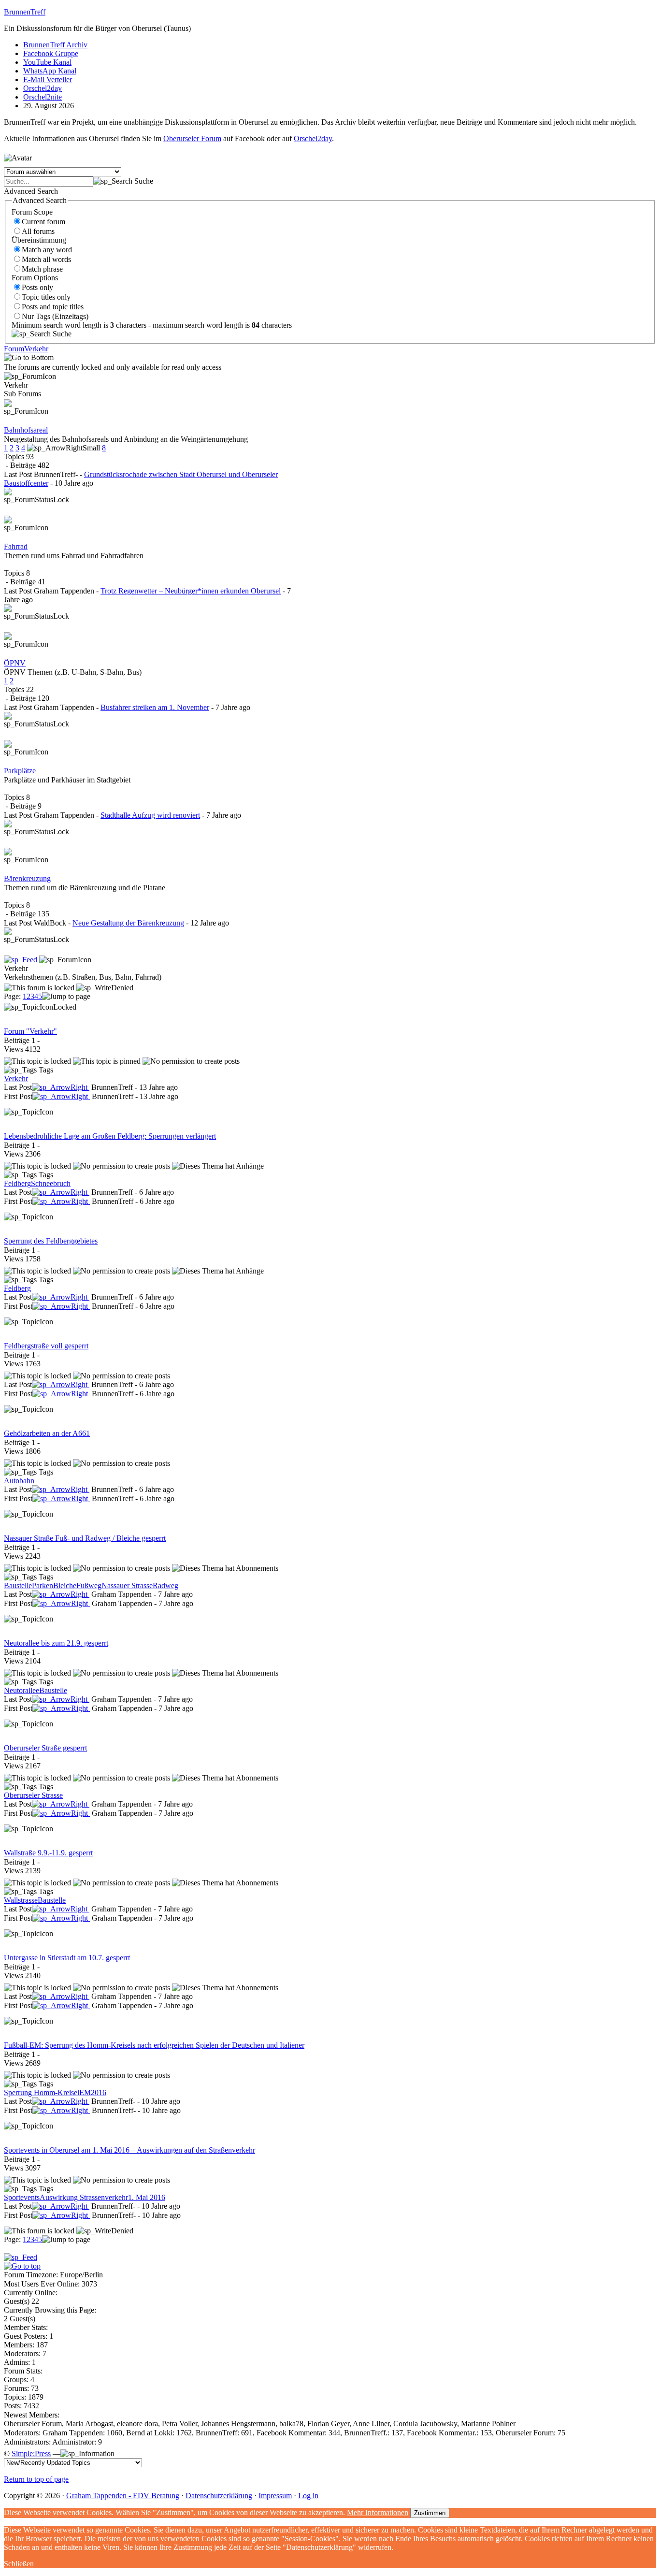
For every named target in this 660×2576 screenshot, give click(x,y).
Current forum (43, 222)
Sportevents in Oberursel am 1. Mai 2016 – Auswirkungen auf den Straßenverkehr (129, 2150)
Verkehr (36, 349)
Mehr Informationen (378, 2512)
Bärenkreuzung (27, 878)
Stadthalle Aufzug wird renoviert (150, 815)
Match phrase (42, 269)
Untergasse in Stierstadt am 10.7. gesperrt (67, 1958)
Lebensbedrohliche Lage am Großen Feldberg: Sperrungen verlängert (110, 1136)
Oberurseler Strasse (33, 1795)
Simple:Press (31, 2453)
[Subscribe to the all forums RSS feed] (21, 2257)
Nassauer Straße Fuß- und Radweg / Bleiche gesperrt (85, 1538)
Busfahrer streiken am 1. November (155, 707)
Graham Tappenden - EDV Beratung (123, 2496)
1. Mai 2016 (147, 2197)
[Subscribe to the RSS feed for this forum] (22, 960)
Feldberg (17, 1183)
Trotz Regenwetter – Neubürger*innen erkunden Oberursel (191, 591)
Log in (308, 2496)
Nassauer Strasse (127, 1585)
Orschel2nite (43, 97)
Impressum (275, 2496)
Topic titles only (46, 297)
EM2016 (93, 2092)
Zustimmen (430, 2513)
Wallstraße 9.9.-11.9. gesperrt (48, 1853)
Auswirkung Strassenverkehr (84, 2197)
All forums (38, 231)
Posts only (37, 287)
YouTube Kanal (47, 62)
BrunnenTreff (25, 12)
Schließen (19, 2564)
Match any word (47, 250)
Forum (14, 349)
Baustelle (18, 1585)
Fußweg (89, 1585)
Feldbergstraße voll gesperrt (46, 1346)
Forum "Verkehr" (30, 1031)
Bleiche (65, 1585)
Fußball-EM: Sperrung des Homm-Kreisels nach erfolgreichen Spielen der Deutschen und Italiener (154, 2045)
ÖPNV (15, 663)
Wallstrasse (21, 1900)
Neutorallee (22, 1690)
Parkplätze (20, 771)
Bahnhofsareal (26, 430)
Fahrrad (16, 546)
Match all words (46, 259)
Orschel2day (43, 88)
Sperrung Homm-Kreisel (42, 2092)
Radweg (165, 1585)
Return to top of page (36, 2479)
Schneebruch (51, 1183)
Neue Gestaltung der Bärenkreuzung (128, 923)
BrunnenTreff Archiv (55, 45)
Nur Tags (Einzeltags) (55, 316)
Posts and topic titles (53, 307)
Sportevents (22, 2197)
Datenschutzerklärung (219, 2496)
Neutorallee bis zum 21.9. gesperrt (56, 1643)
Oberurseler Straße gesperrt (45, 1748)
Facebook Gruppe (51, 53)
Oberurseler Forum (192, 138)
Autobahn (19, 1481)
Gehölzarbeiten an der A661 (47, 1433)
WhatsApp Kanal (50, 71)
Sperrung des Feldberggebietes (51, 1241)
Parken (43, 1585)
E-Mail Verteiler (48, 80)
